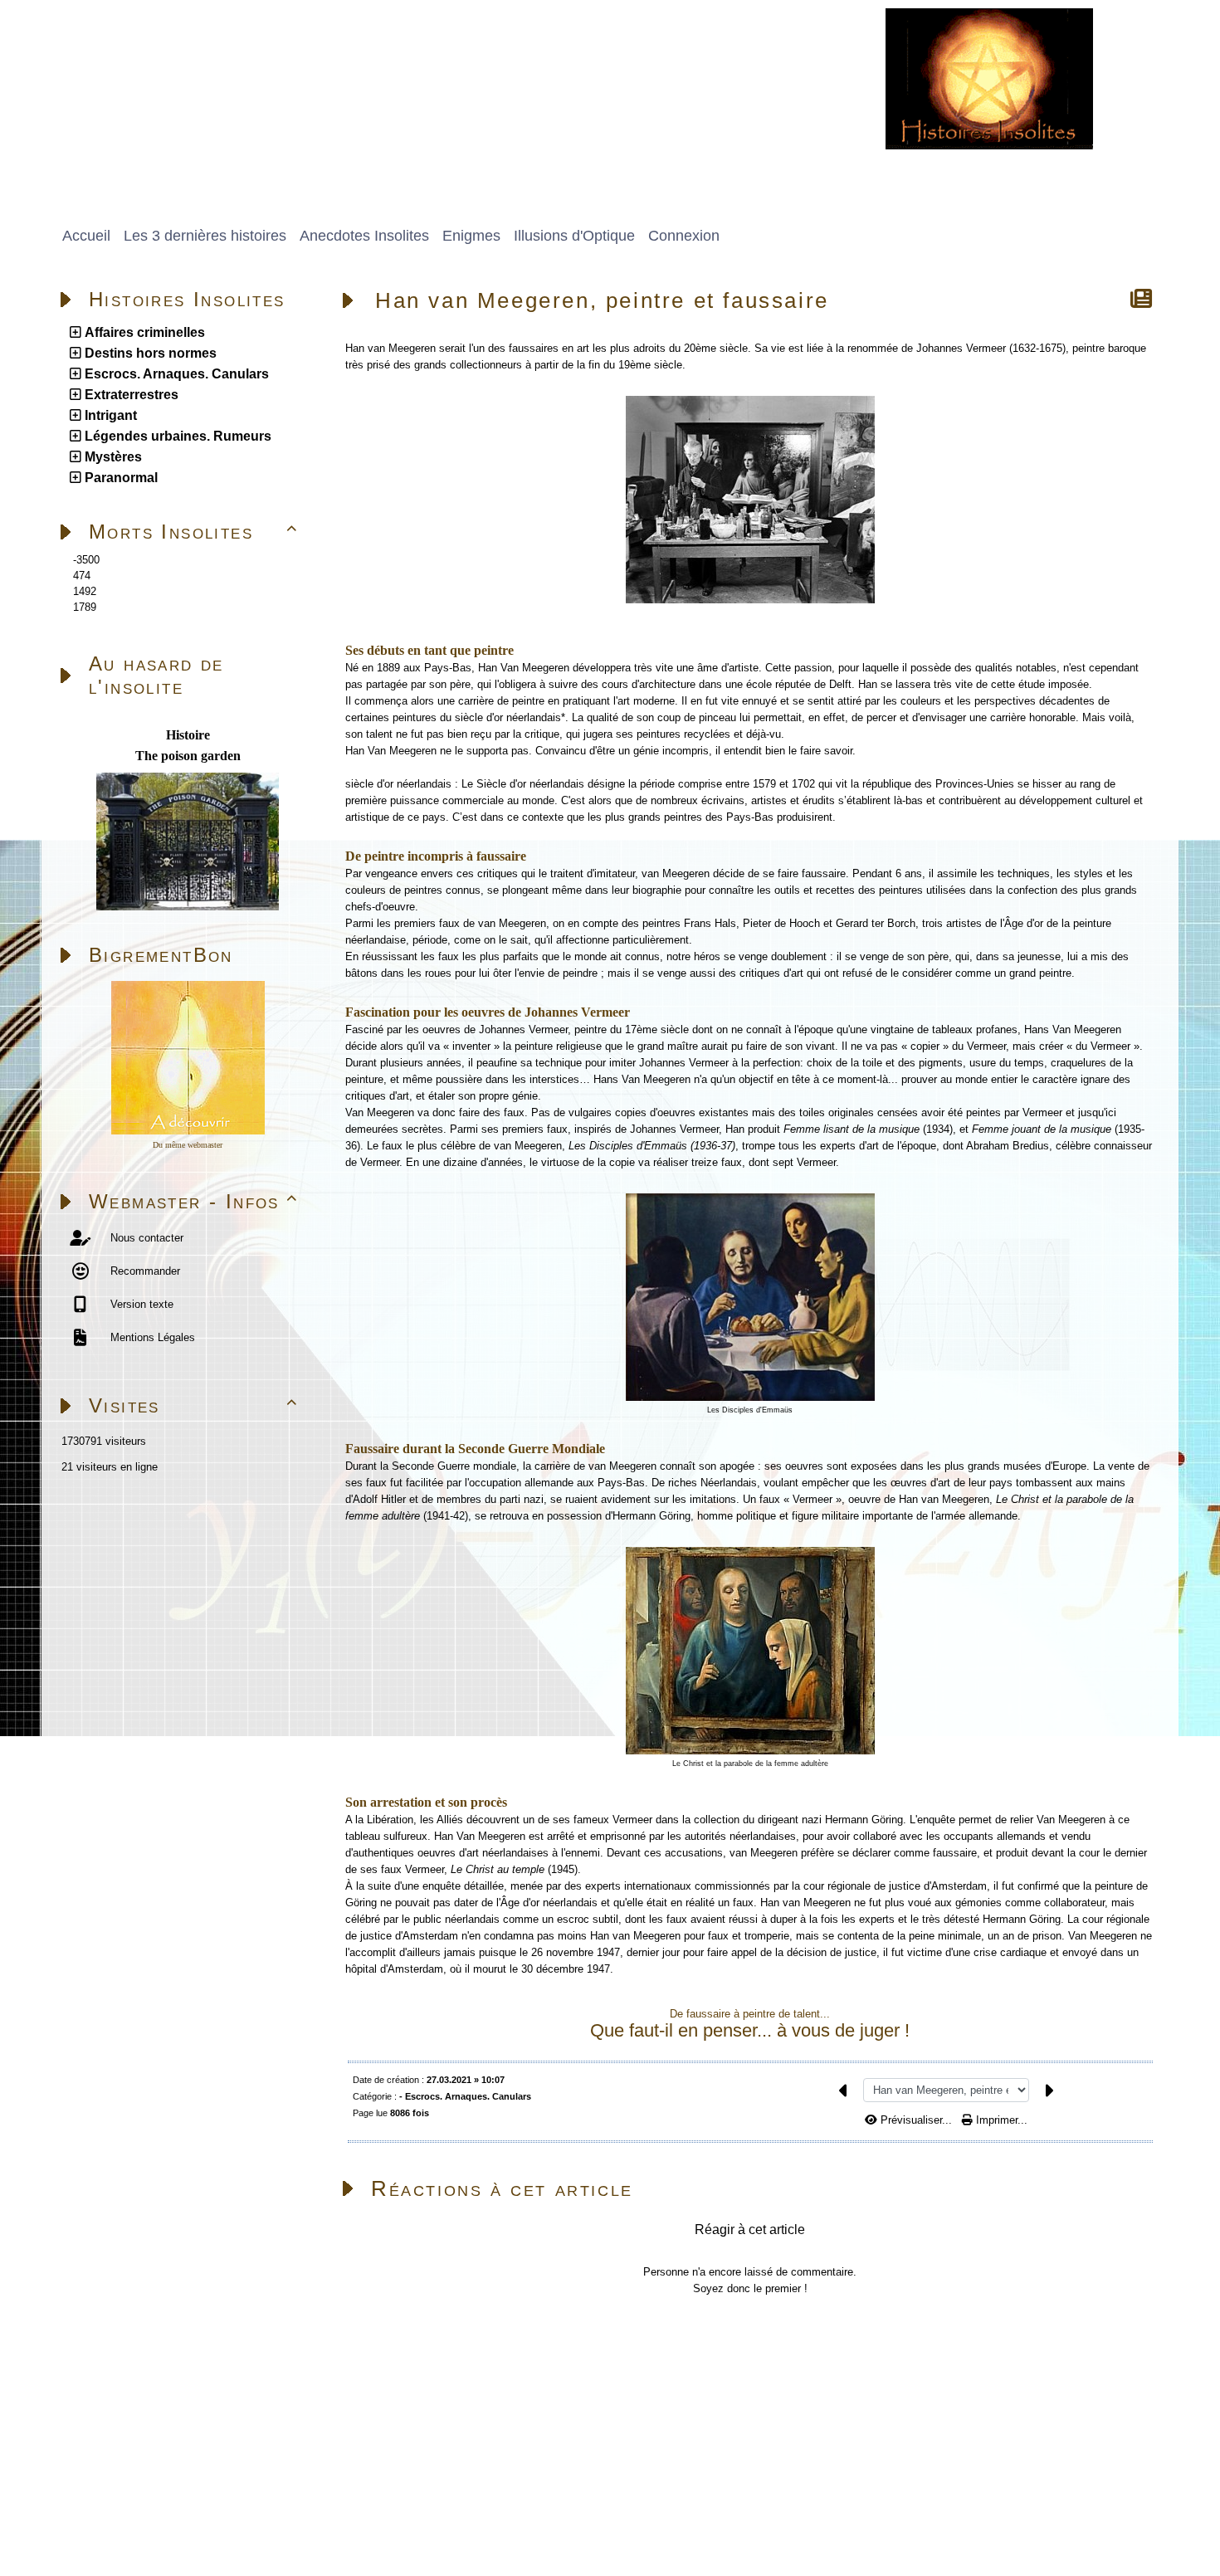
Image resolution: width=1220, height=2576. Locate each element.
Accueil (155, 2347)
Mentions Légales (151, 1337)
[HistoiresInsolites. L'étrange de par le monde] (989, 78)
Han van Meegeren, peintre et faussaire (602, 300)
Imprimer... (1000, 2120)
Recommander (144, 1271)
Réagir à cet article (750, 2230)
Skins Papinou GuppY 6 (110, 2524)
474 (82, 576)
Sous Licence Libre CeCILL (306, 2505)
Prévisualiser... (916, 2120)
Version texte (140, 1304)
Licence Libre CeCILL (237, 2524)
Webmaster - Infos (194, 1201)
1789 (85, 607)
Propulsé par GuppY (99, 2505)
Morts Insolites (194, 532)
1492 (85, 591)
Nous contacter (145, 1238)
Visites (194, 1405)
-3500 (86, 560)
